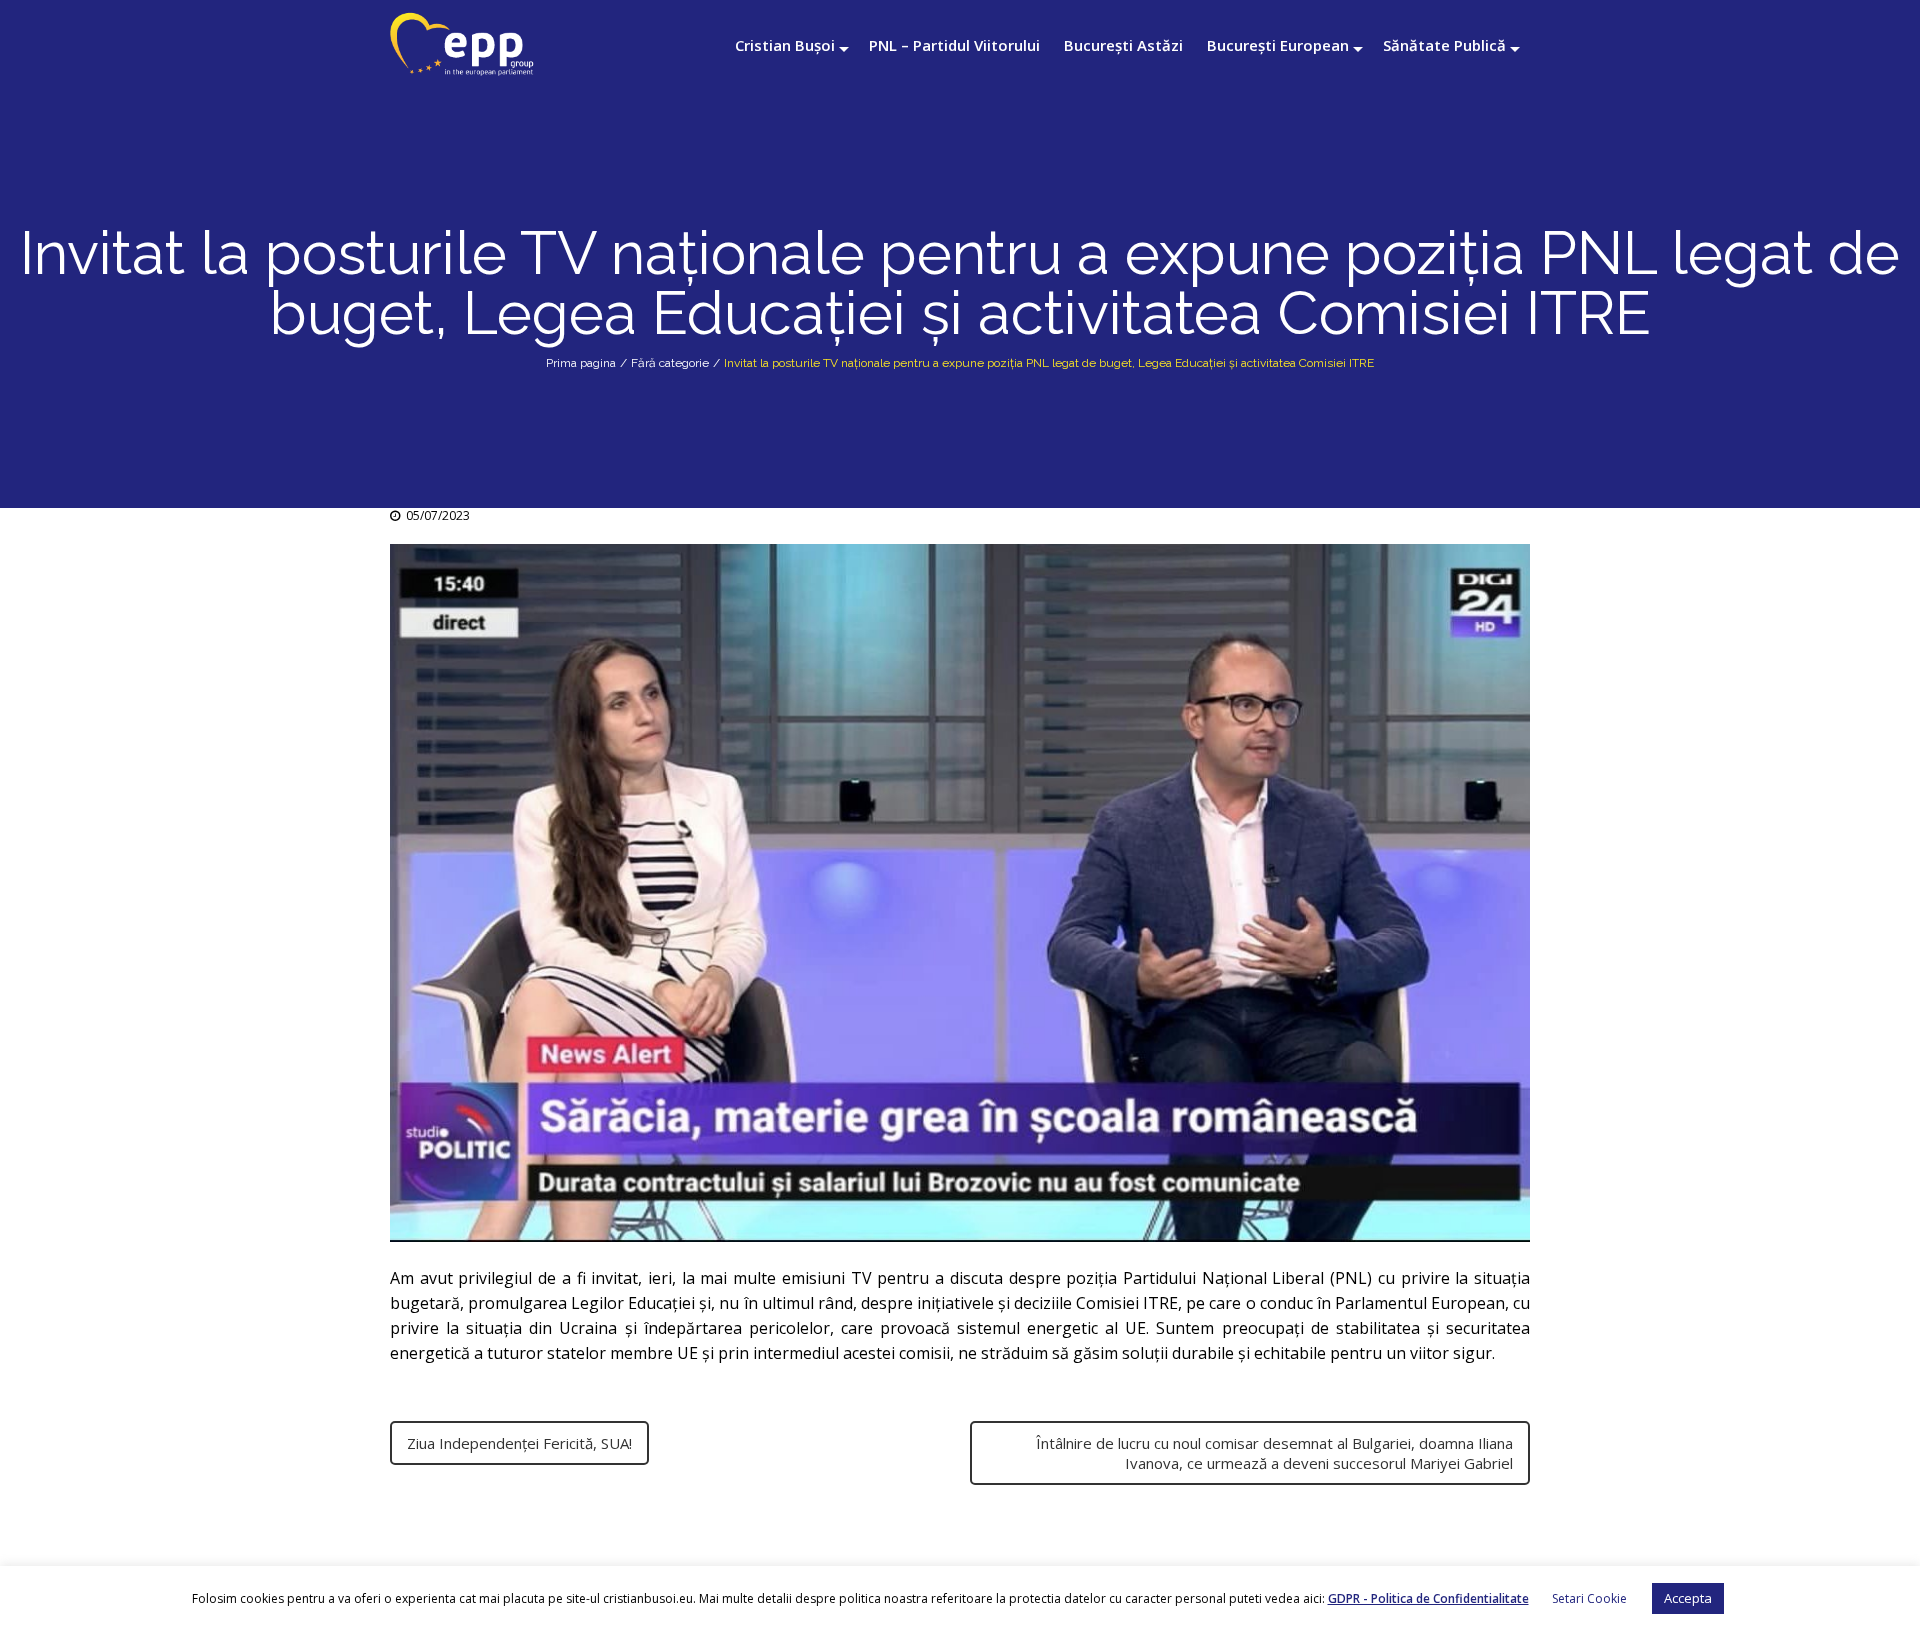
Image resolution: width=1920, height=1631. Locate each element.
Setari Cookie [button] (1589, 1598)
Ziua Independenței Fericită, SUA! (519, 1443)
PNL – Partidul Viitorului (954, 45)
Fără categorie (670, 363)
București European (1278, 45)
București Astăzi (1123, 45)
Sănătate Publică (1444, 45)
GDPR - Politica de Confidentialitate (1428, 1598)
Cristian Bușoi (785, 45)
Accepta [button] (1688, 1598)
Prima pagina (581, 363)
